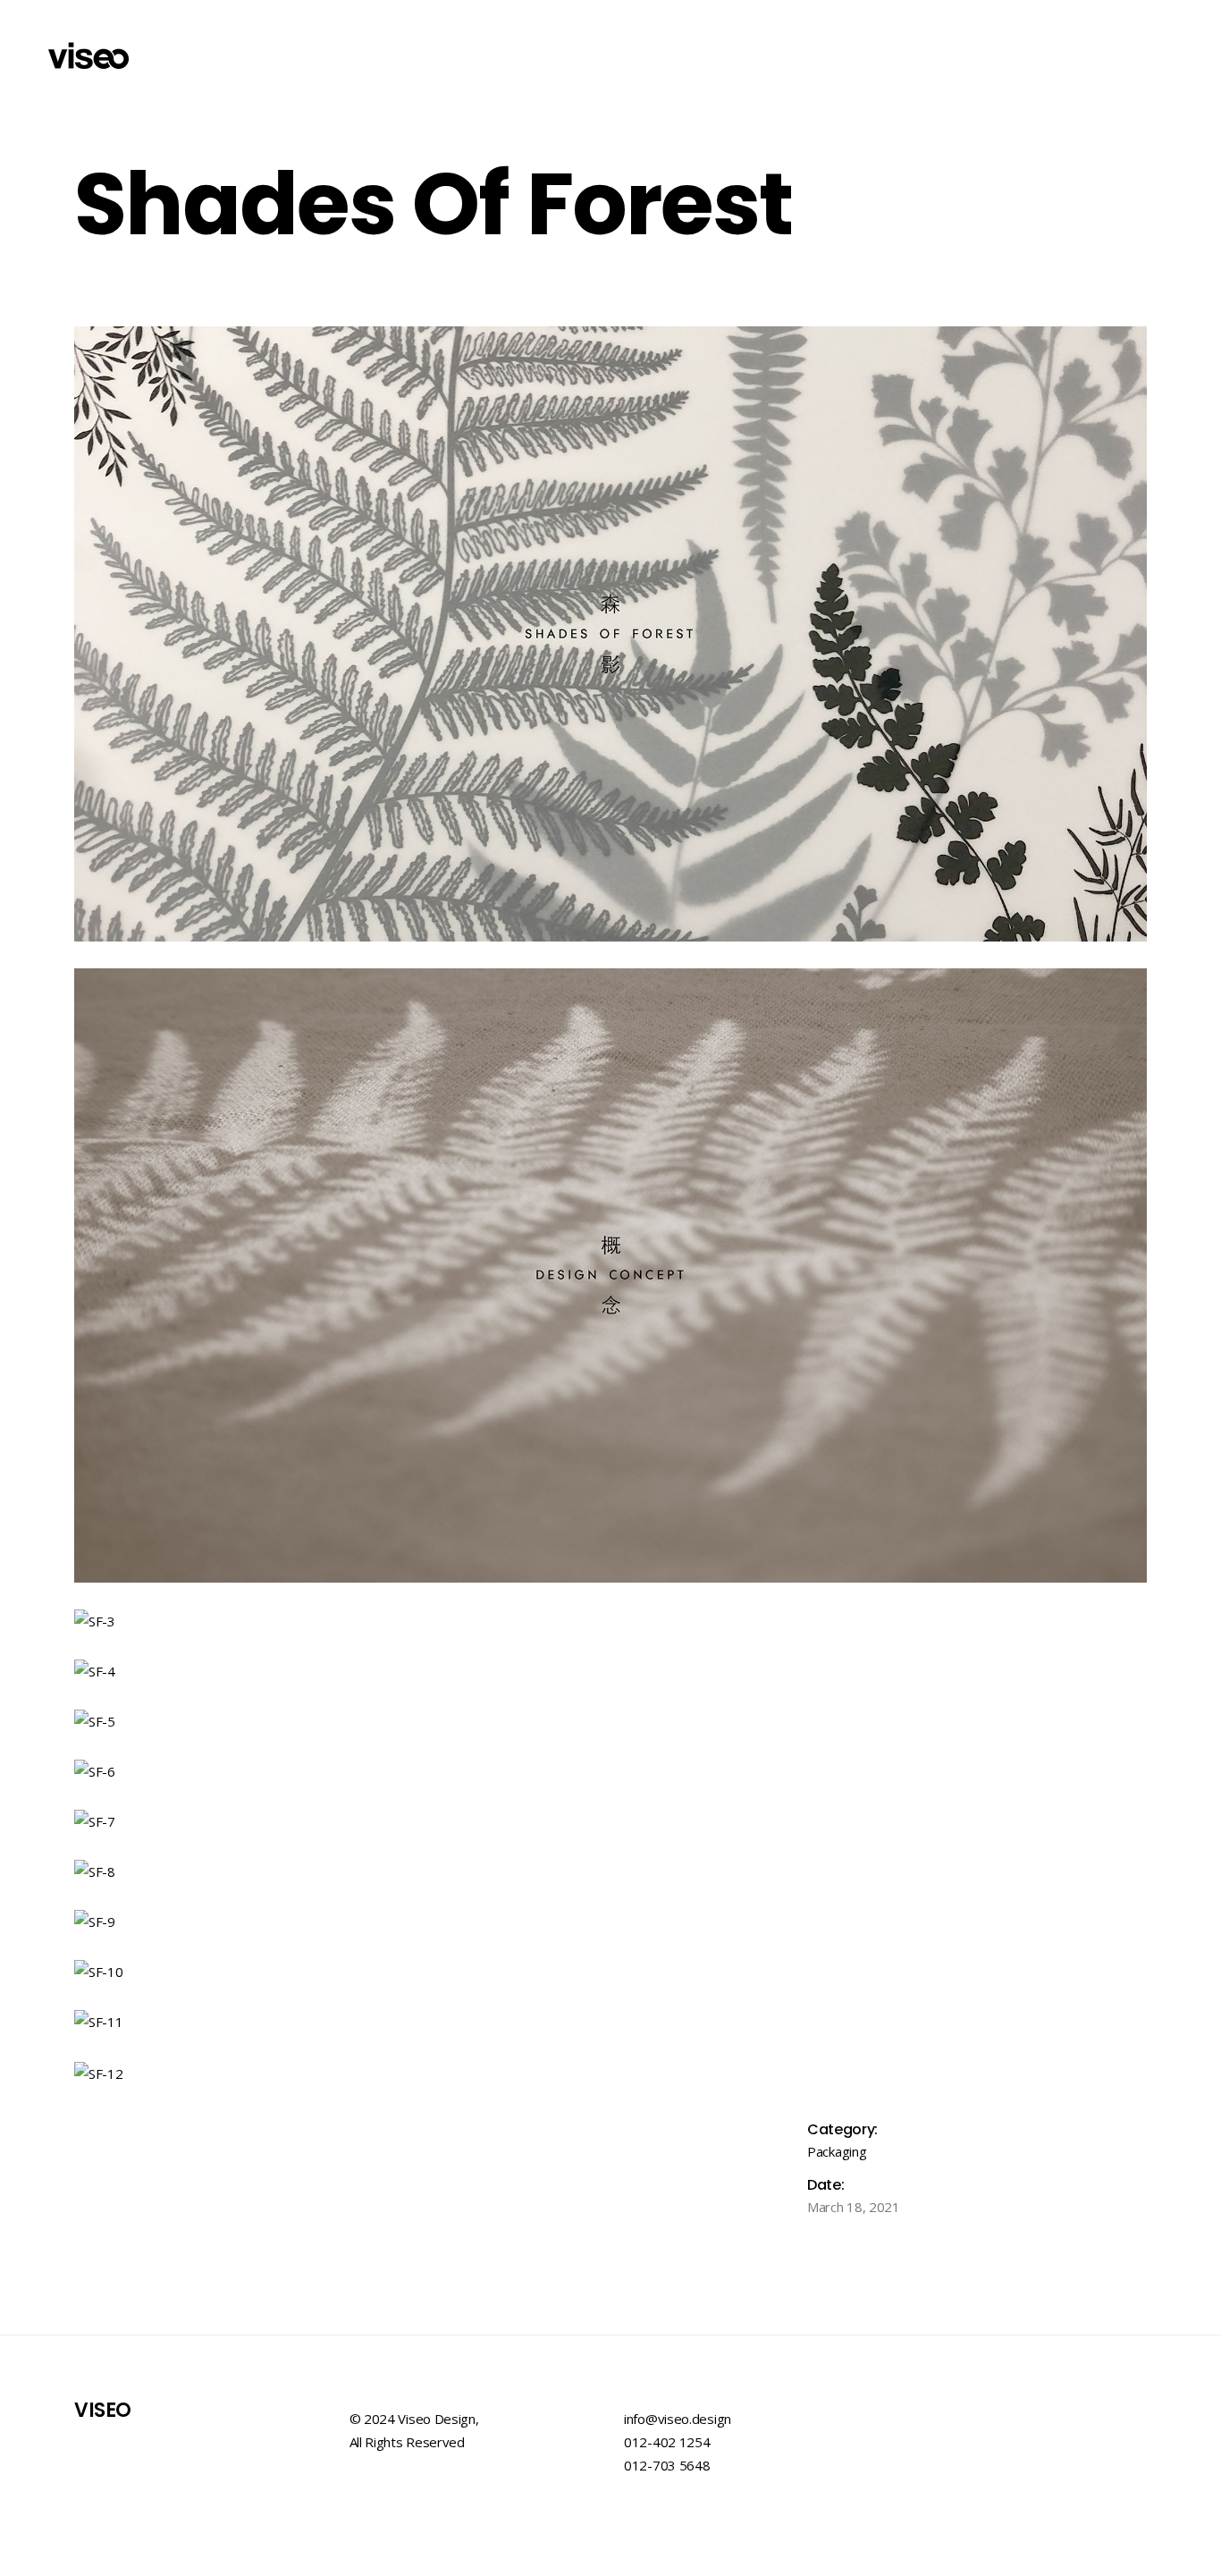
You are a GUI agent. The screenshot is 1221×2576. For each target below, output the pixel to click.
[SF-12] (610, 2073)
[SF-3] (610, 1621)
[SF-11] (610, 2022)
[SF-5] (610, 1721)
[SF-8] (610, 1871)
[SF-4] (610, 1671)
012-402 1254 (667, 2442)
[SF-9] (610, 1921)
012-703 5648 (667, 2465)
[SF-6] (610, 1771)
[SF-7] (610, 1821)
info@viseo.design (678, 2419)
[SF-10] (610, 1972)
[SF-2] (610, 1276)
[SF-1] (610, 634)
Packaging (837, 2151)
